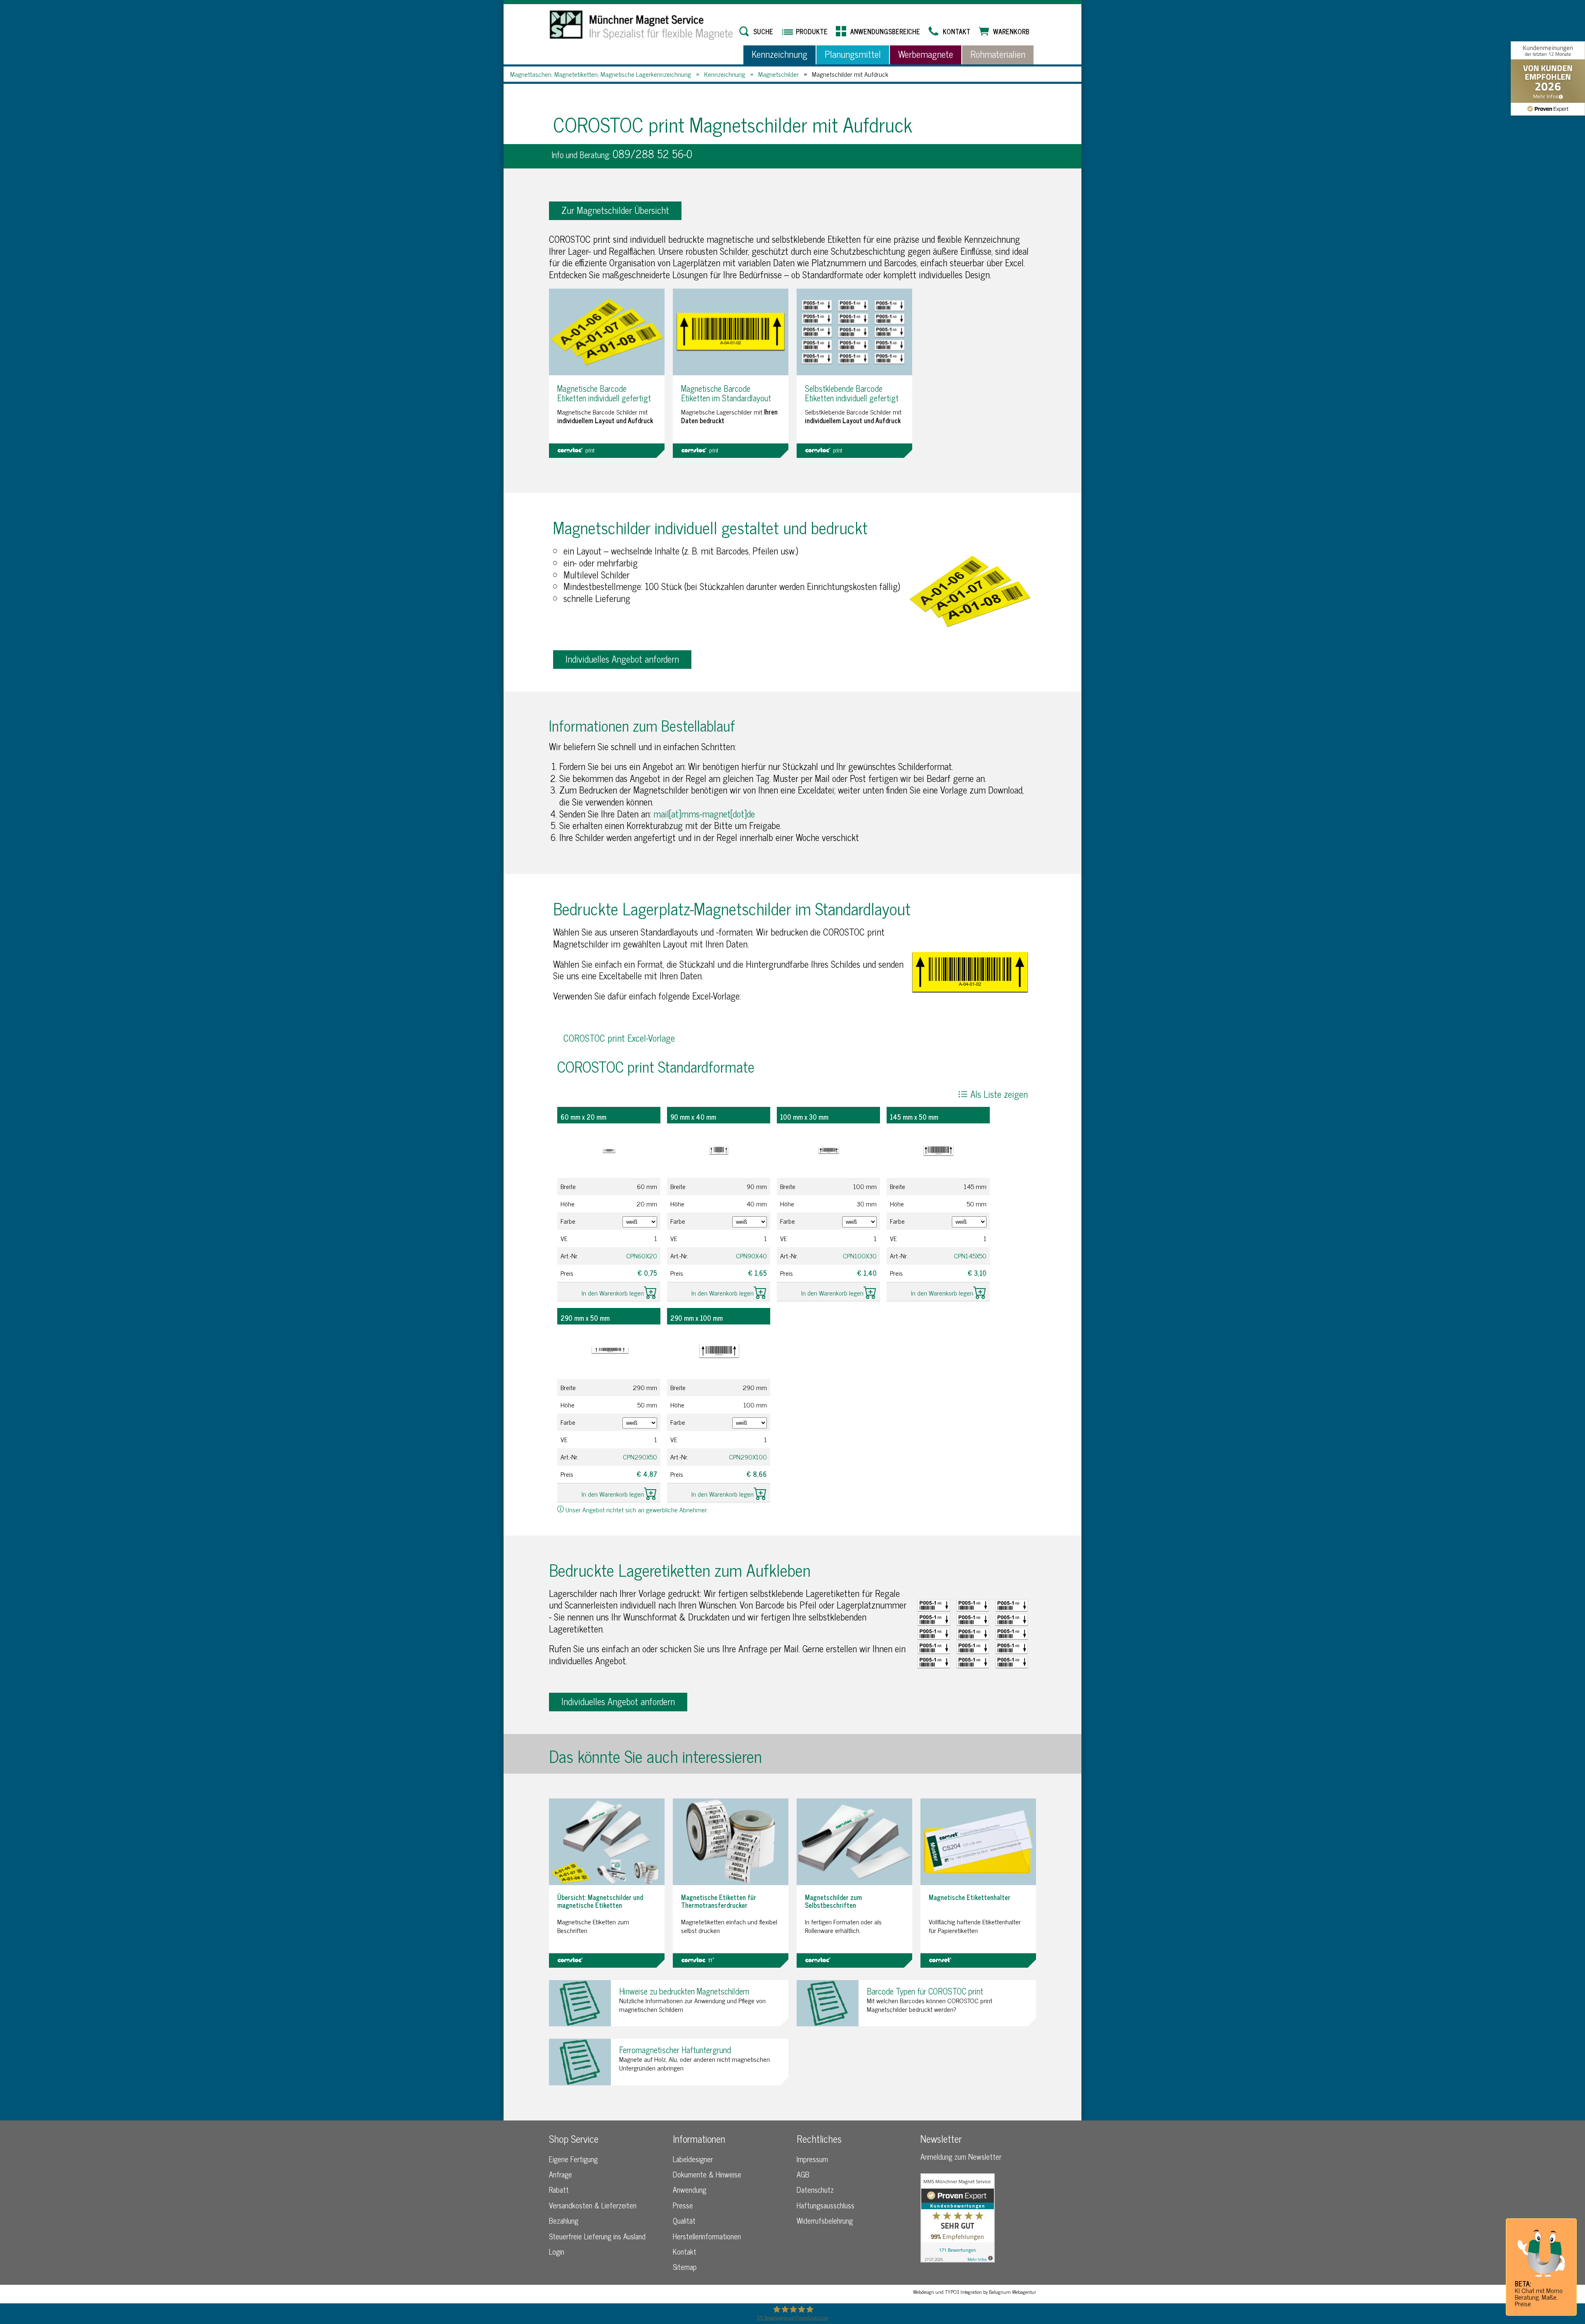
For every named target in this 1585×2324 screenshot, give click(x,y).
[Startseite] (642, 25)
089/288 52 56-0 (652, 153)
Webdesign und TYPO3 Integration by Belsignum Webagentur (975, 2292)
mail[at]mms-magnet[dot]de (704, 814)
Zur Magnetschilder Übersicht (615, 210)
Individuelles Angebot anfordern (622, 659)
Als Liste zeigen (998, 1094)
